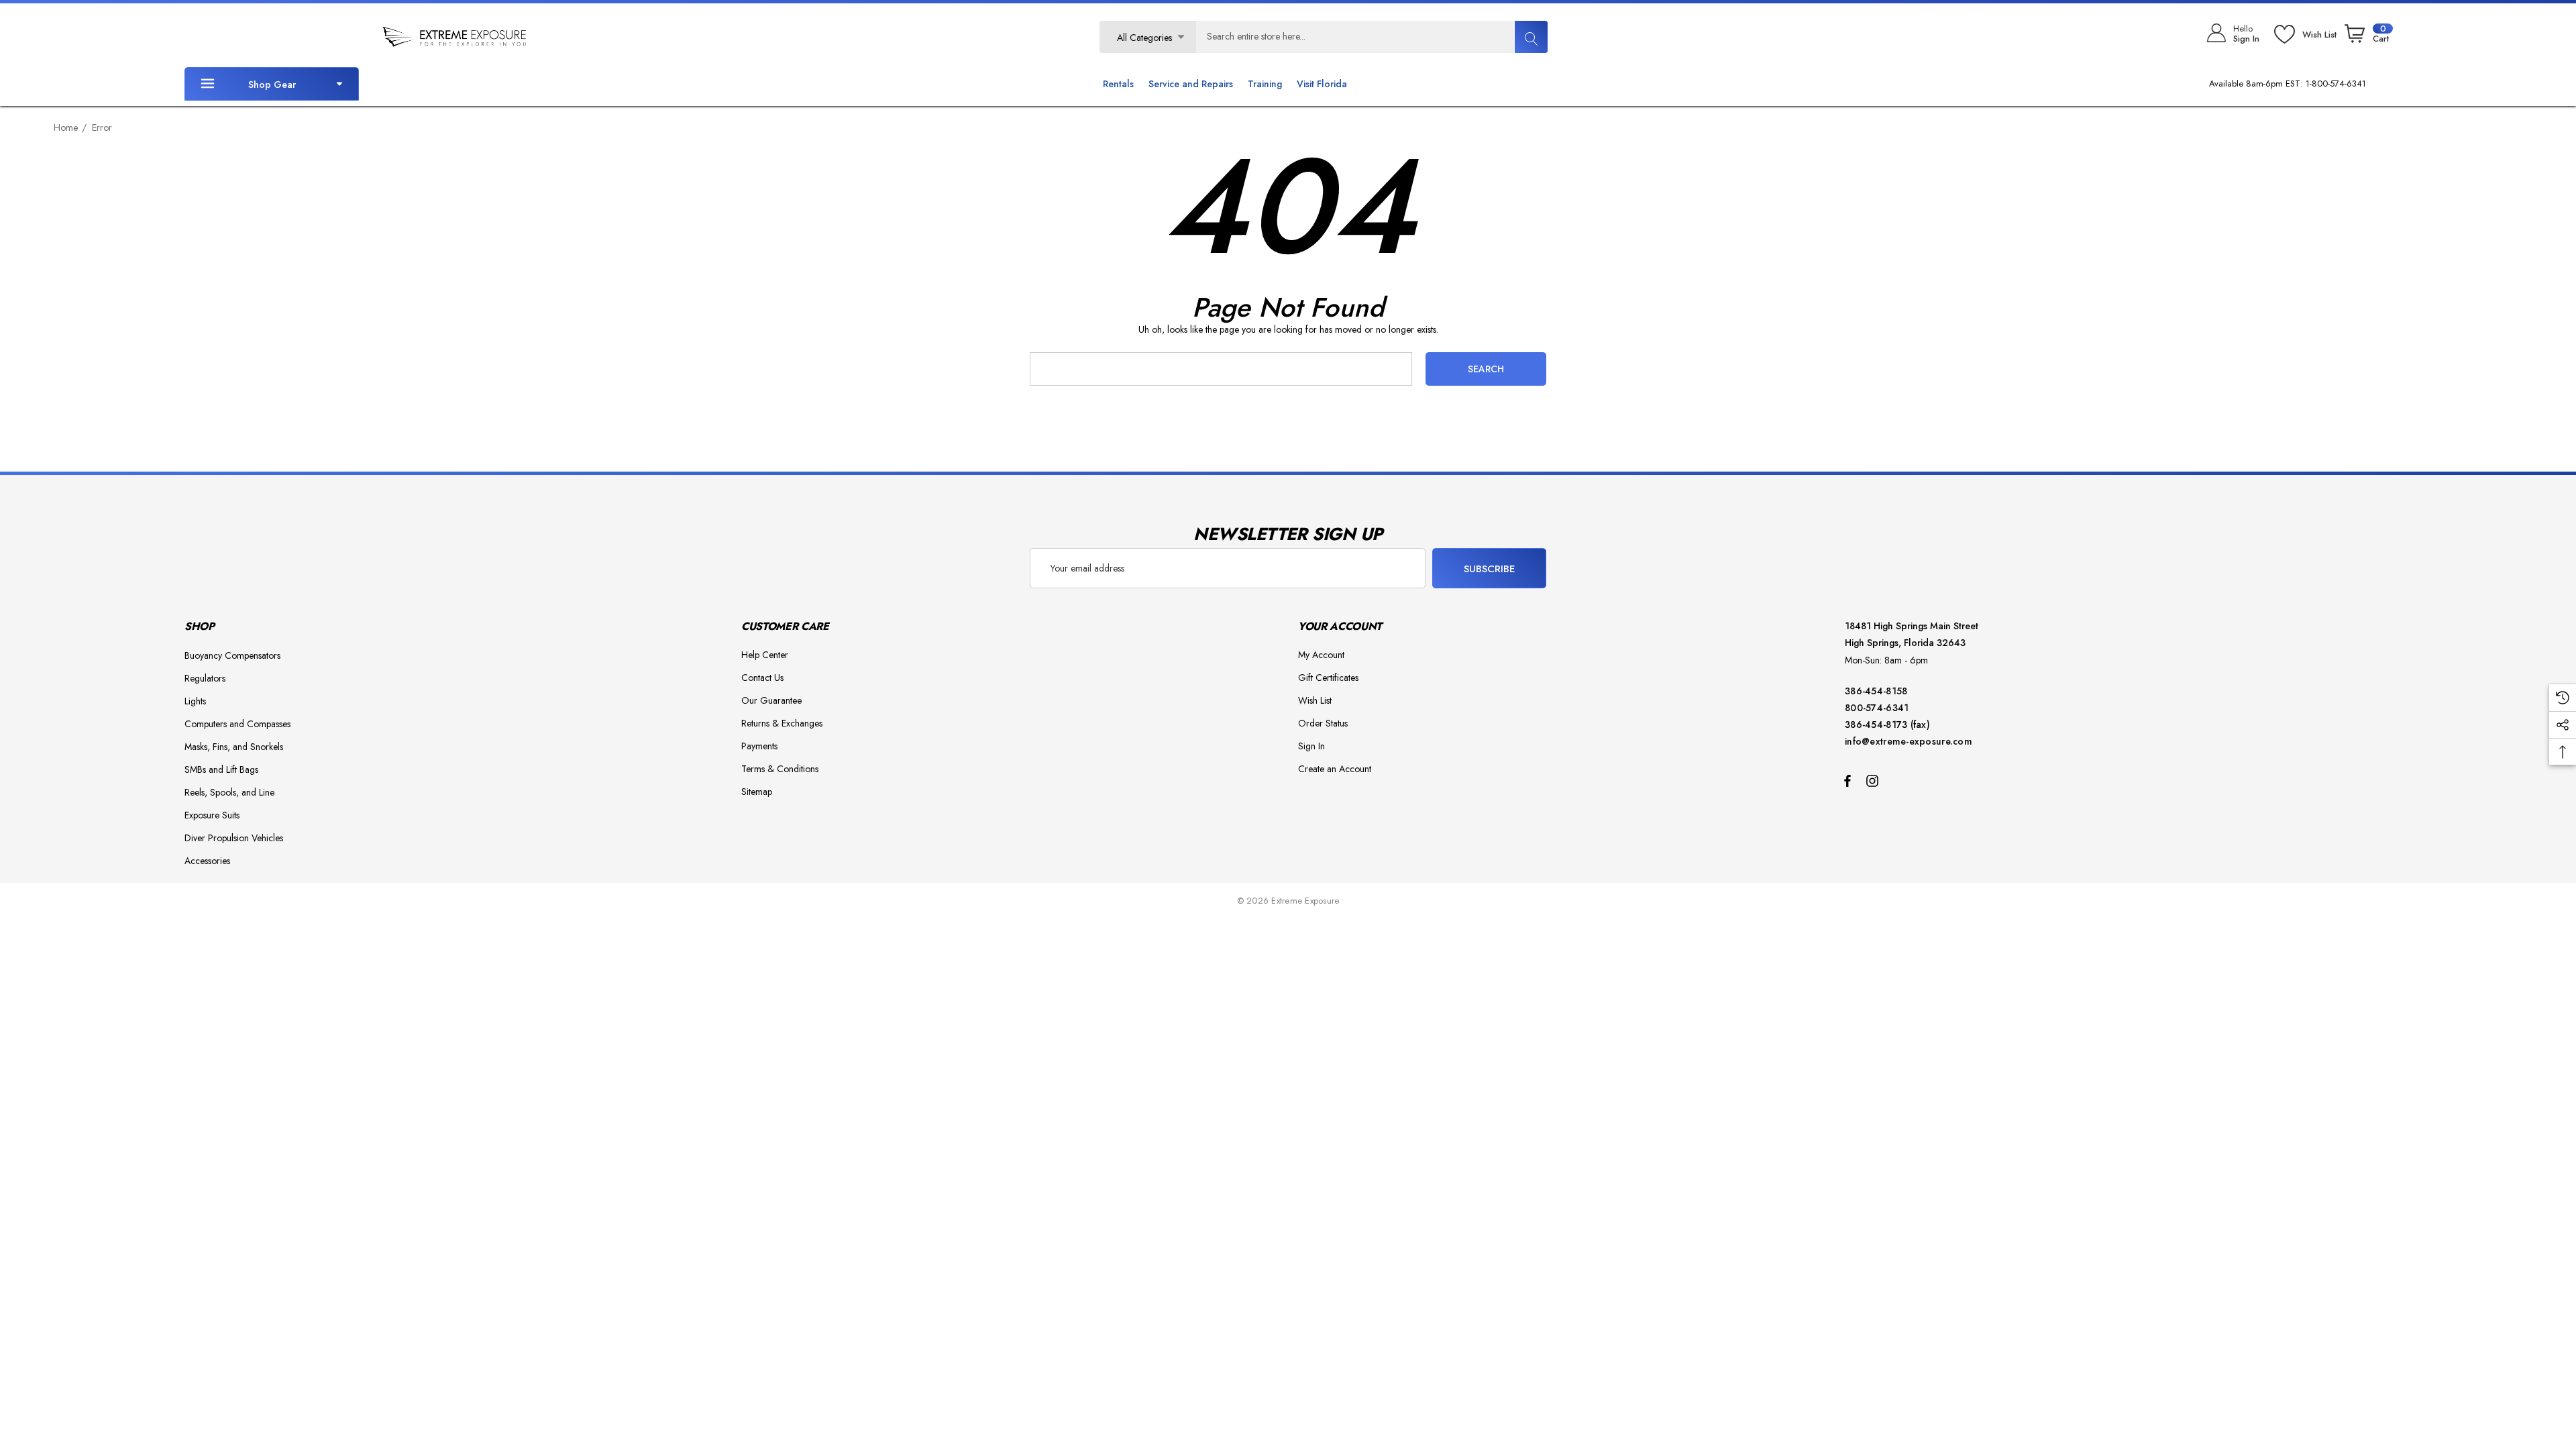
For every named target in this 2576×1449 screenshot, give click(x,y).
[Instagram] (1874, 780)
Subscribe (1490, 569)
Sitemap (757, 792)
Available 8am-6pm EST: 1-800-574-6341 (2288, 84)
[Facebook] (1847, 780)
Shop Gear (272, 85)
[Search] (1531, 37)
